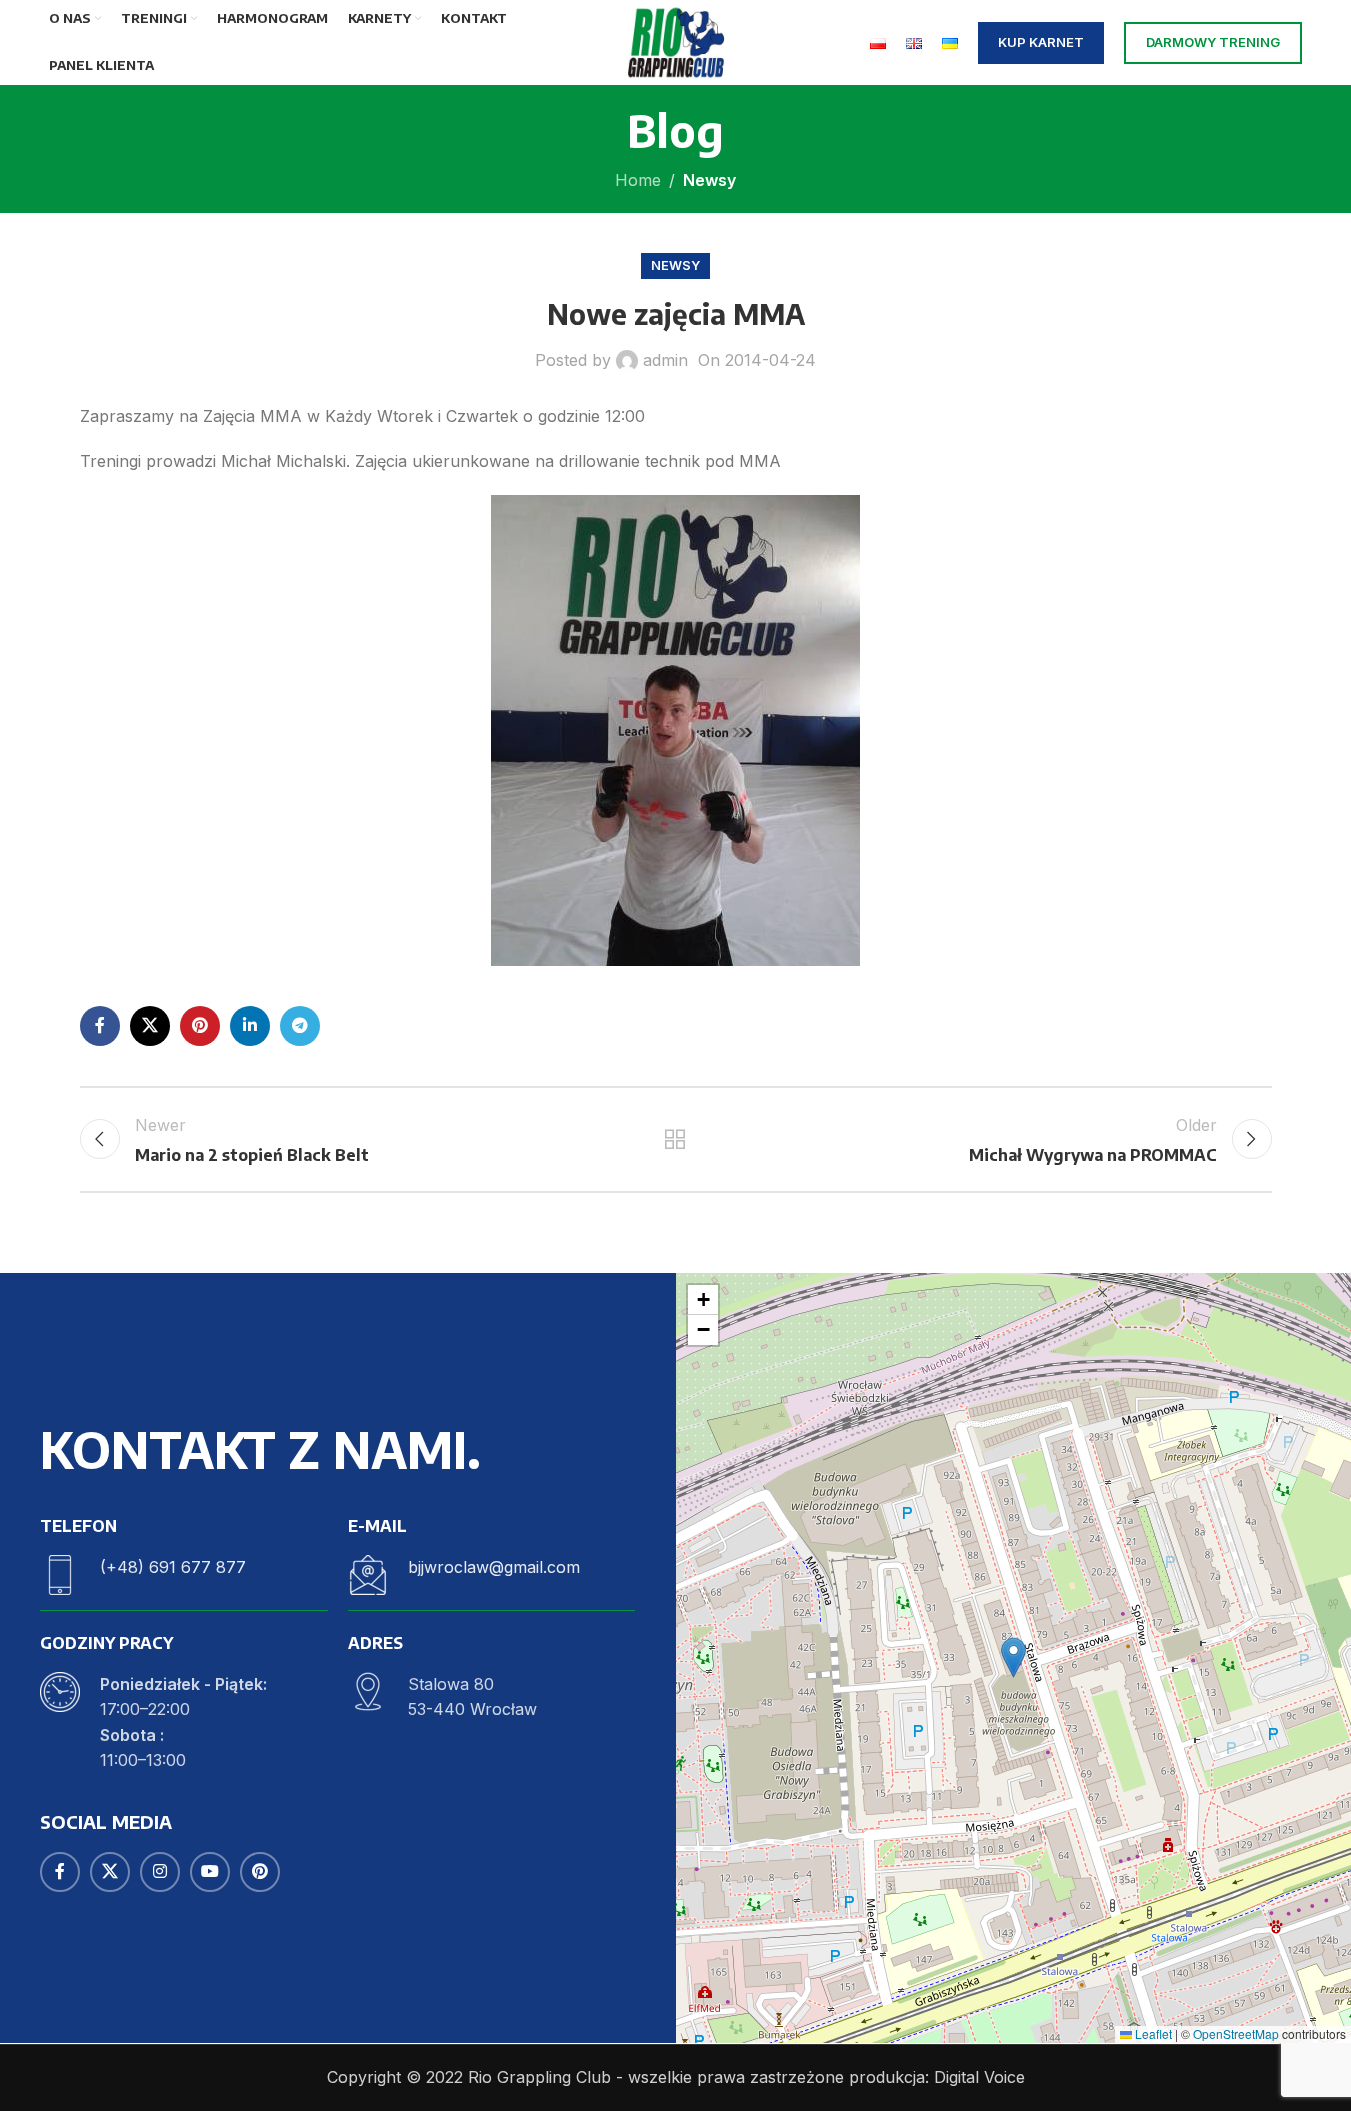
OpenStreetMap (1236, 2033)
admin (665, 360)
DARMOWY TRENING (1213, 42)
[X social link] (150, 1026)
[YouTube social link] (210, 1872)
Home (638, 180)
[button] (1013, 1657)
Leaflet (1152, 2033)
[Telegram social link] (300, 1026)
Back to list (675, 1139)
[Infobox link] (184, 1575)
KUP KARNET (1041, 42)
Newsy (709, 180)
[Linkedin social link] (250, 1026)
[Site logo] (675, 41)
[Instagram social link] (160, 1872)
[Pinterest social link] (200, 1026)
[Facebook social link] (100, 1026)
